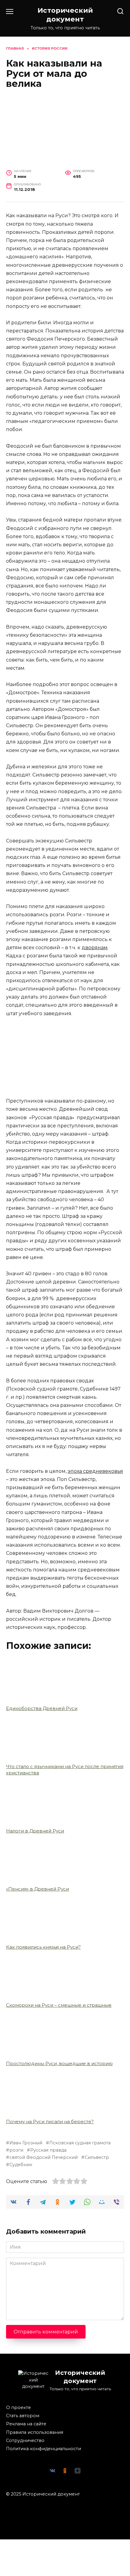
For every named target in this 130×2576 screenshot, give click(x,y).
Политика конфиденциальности (44, 2449)
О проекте (18, 2408)
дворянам (95, 948)
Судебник (21, 2165)
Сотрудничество (25, 2440)
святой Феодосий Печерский (44, 2157)
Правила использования (35, 2432)
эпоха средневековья (95, 1471)
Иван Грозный (26, 2143)
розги (16, 2150)
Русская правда (48, 2150)
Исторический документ (65, 15)
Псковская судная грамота (80, 2143)
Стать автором (23, 2416)
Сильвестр (97, 2157)
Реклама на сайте (26, 2424)
